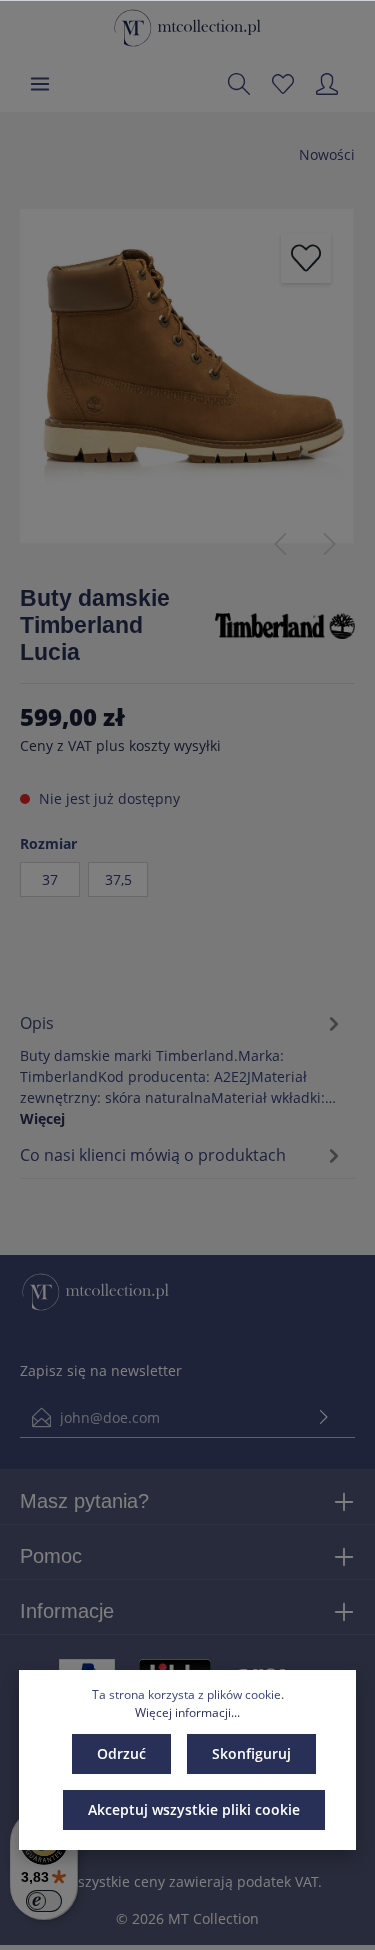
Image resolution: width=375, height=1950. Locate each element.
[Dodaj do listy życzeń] (306, 258)
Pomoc (51, 1556)
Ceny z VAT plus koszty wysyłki (120, 745)
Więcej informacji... (187, 1712)
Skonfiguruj (251, 1753)
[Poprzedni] (280, 544)
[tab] (182, 1067)
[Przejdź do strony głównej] (187, 28)
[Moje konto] (327, 84)
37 (50, 879)
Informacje (67, 1611)
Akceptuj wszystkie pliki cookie (194, 1809)
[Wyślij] (324, 1417)
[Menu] (40, 84)
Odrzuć (121, 1753)
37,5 (118, 879)
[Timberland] (285, 624)
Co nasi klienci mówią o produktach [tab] (153, 1155)
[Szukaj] (239, 84)
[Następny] (330, 544)
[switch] (44, 1901)
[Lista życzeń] (283, 84)
